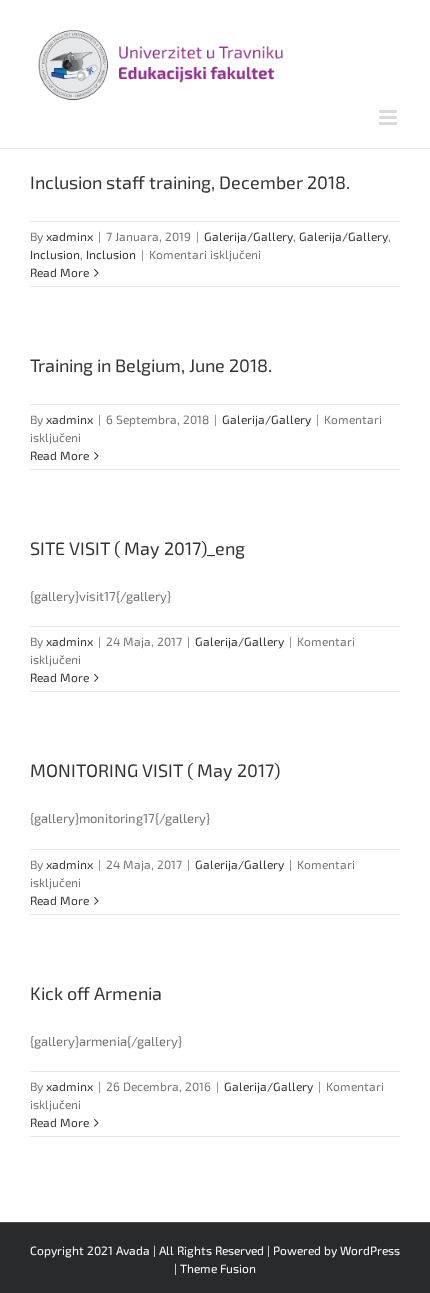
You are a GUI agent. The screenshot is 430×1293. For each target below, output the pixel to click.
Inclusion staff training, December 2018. (190, 182)
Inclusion (55, 254)
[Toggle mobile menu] (389, 117)
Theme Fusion (218, 1268)
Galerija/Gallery (248, 236)
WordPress (370, 1250)
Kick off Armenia (96, 993)
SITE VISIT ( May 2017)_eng (137, 548)
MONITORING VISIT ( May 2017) (155, 770)
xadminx (69, 236)
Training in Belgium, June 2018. (151, 365)
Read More (59, 272)
